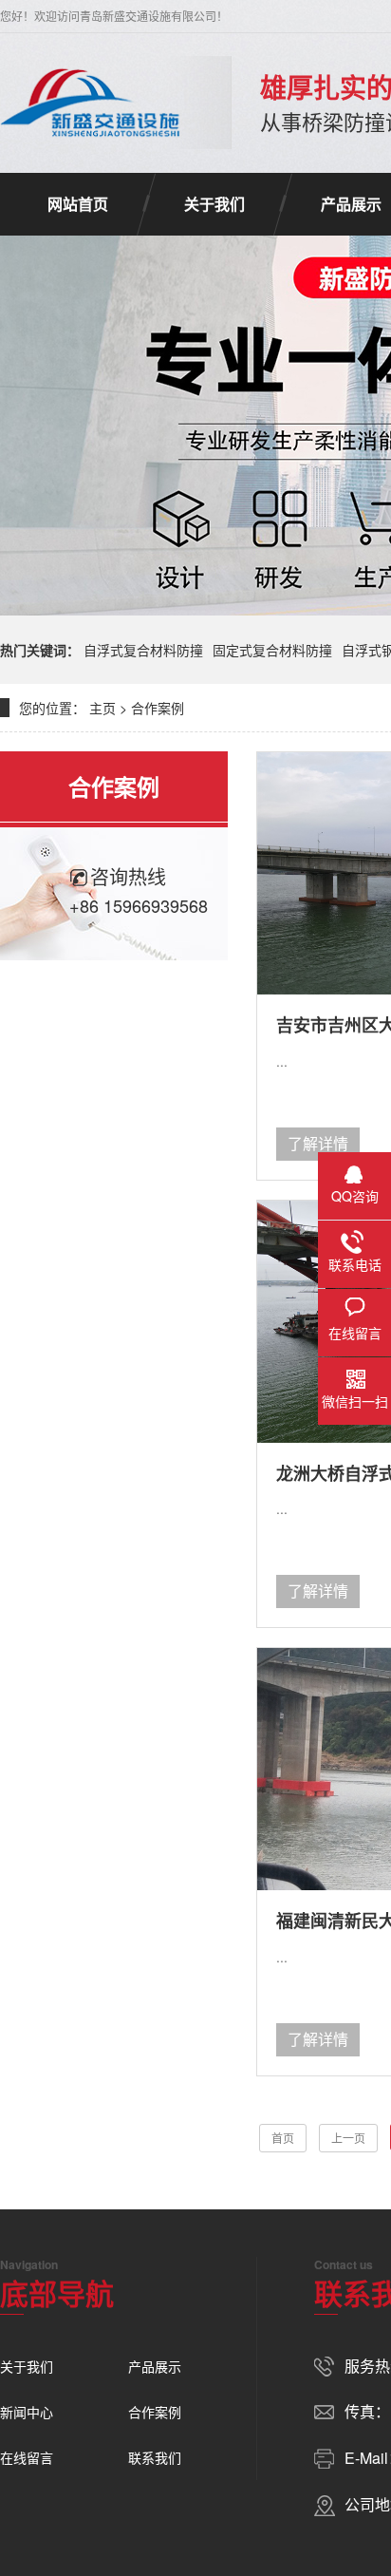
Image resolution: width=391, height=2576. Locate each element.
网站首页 (78, 204)
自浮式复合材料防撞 (143, 650)
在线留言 (27, 2457)
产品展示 (155, 2366)
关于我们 (214, 204)
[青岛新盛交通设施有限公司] (92, 103)
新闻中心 (27, 2412)
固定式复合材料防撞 (272, 650)
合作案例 (158, 708)
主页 (102, 708)
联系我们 (155, 2457)
